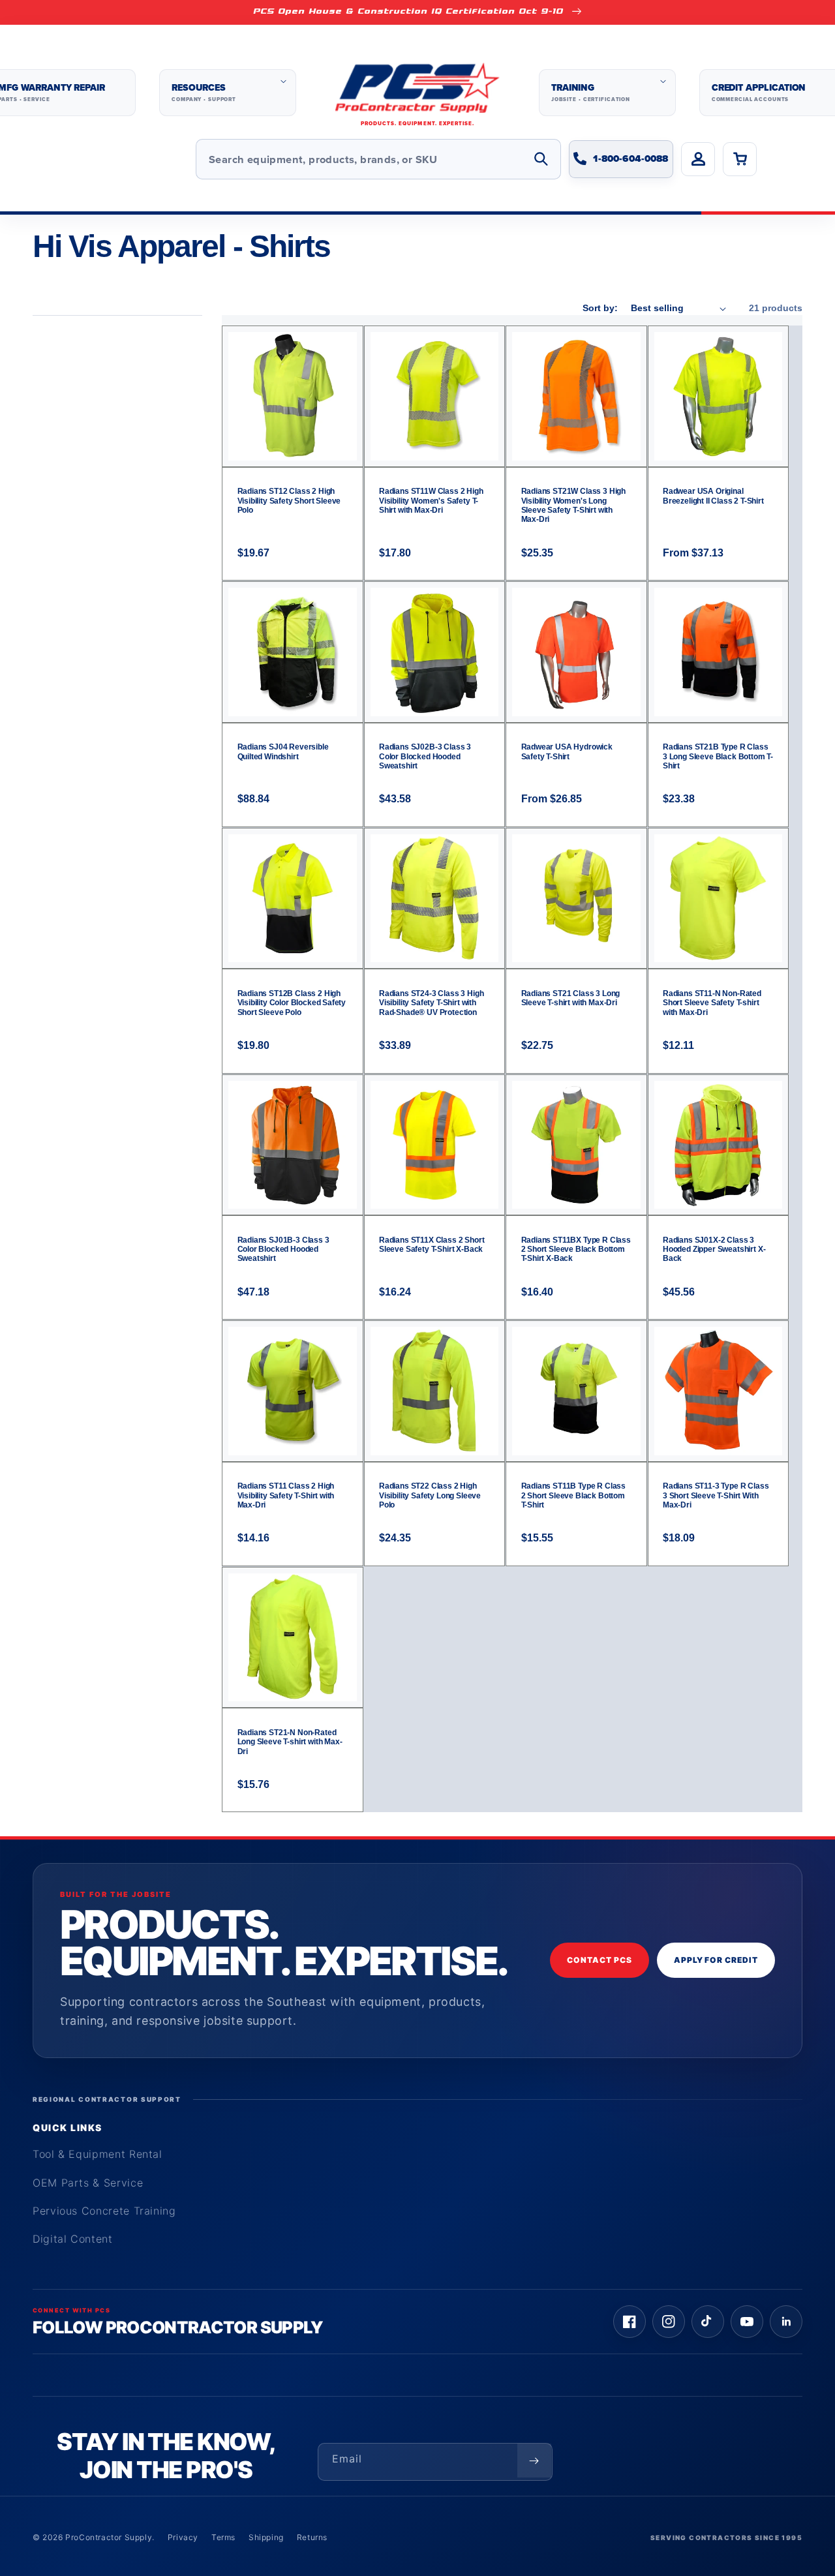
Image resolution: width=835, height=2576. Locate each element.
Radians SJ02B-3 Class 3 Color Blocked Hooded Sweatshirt (425, 756)
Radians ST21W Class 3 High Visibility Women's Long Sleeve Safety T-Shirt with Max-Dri (574, 505)
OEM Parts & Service (88, 2183)
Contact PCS (600, 1960)
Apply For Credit (716, 1960)
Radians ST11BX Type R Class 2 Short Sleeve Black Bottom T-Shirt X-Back (576, 1250)
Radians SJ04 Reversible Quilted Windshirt (283, 751)
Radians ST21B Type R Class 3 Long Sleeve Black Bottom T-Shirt (718, 756)
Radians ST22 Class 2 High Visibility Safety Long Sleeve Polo (430, 1495)
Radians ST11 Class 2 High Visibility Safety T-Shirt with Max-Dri (286, 1495)
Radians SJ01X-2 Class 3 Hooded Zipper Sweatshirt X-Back (714, 1250)
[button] (228, 93)
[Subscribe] (534, 2461)
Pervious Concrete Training (104, 2211)
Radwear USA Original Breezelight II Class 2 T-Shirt (713, 496)
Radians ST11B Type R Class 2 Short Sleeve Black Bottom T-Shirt (574, 1495)
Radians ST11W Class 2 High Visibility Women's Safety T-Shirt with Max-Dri (431, 501)
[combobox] (378, 159)
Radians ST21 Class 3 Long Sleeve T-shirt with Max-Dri (571, 998)
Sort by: (600, 308)
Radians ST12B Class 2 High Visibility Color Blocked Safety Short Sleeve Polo (292, 1003)
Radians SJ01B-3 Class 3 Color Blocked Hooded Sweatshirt (283, 1250)
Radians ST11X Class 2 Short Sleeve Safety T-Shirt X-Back (432, 1245)
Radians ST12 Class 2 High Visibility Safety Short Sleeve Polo (289, 501)
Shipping (266, 2537)
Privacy (183, 2537)
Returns (312, 2537)
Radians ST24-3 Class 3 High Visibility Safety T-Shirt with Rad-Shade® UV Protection (431, 1003)
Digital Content (73, 2239)
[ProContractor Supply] (417, 93)
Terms (223, 2537)
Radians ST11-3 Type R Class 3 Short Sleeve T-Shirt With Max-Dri (716, 1495)
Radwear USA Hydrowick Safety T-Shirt (567, 751)
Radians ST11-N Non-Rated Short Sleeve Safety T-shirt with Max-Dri (712, 1003)
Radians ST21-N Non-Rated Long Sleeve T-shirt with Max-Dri (290, 1742)
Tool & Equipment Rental (98, 2154)
